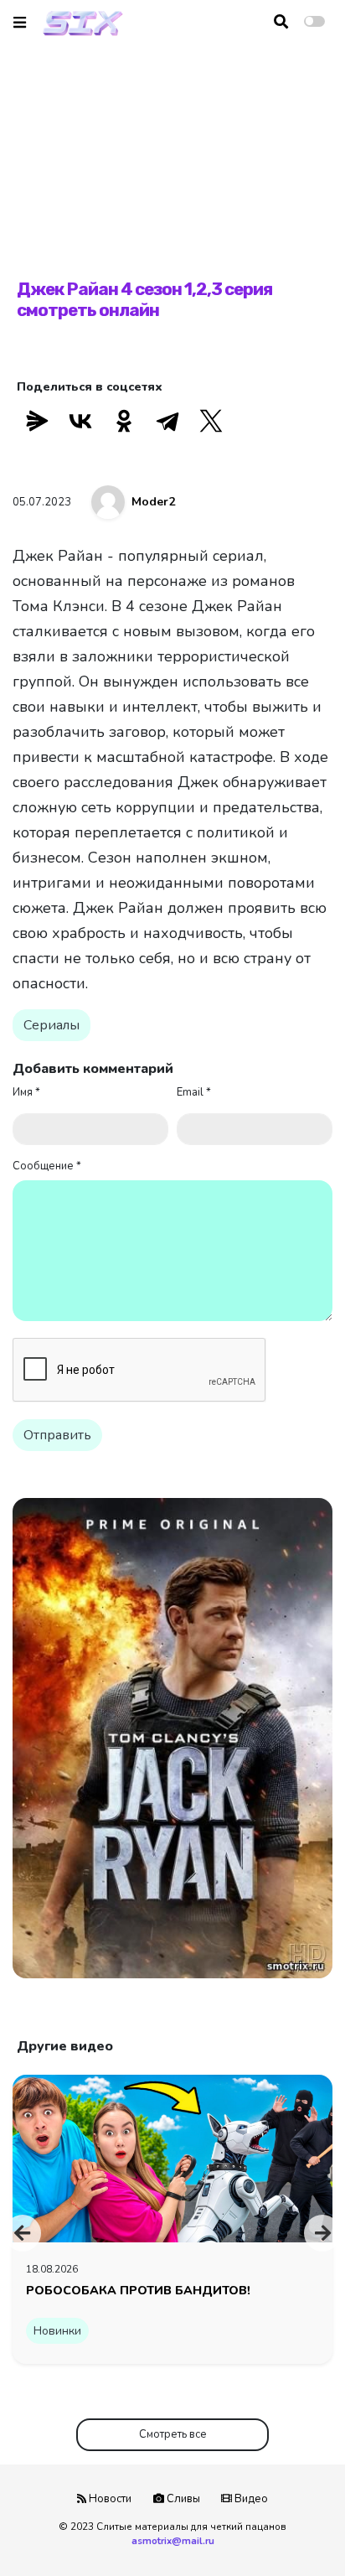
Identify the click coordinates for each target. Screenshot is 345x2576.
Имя (26, 1092)
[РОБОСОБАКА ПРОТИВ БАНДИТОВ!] (172, 2158)
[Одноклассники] (124, 421)
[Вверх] (296, 2531)
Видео (250, 2499)
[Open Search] (281, 22)
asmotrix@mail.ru (173, 2541)
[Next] (322, 2233)
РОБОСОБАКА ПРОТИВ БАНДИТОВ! (138, 2290)
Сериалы (51, 1025)
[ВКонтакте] (80, 421)
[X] (211, 421)
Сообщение (47, 1166)
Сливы (182, 2499)
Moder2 (153, 502)
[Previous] (23, 2233)
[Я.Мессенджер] (37, 421)
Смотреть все (173, 2434)
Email (194, 1092)
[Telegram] (167, 421)
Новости (109, 2499)
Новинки (57, 2331)
